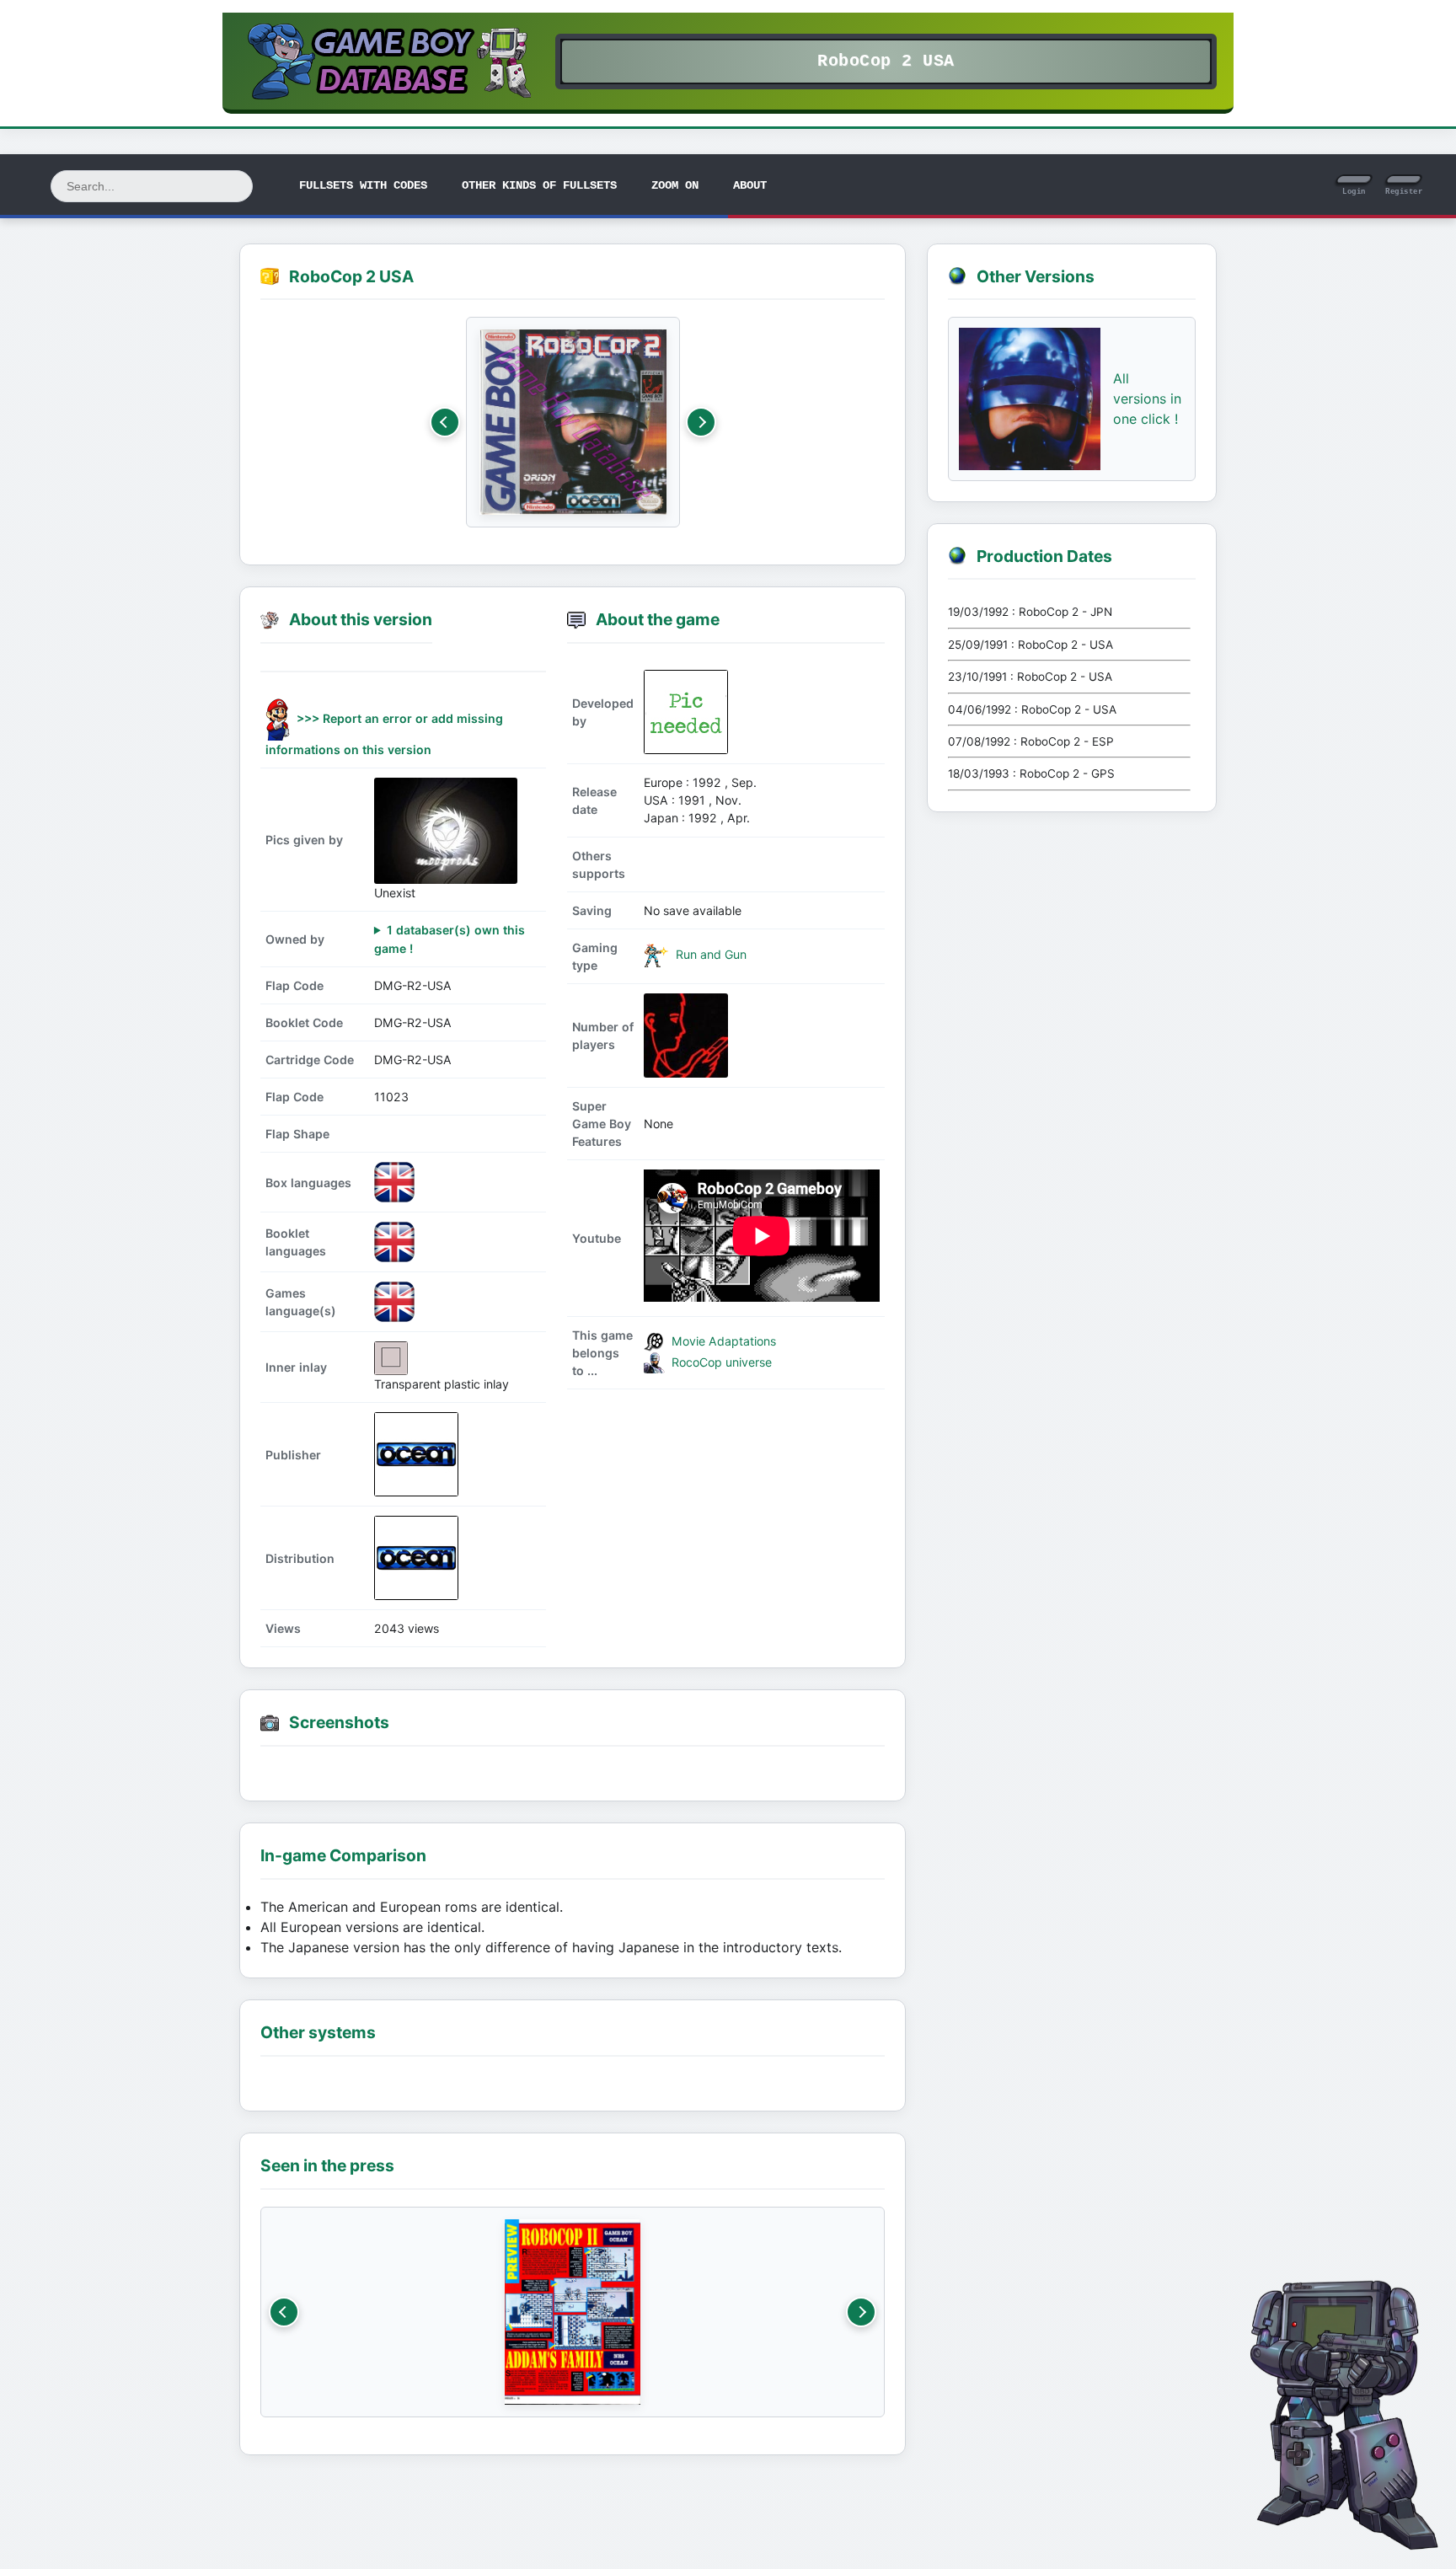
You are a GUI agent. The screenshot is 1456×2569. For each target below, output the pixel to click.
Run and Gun (709, 955)
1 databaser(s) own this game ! (450, 939)
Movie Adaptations (722, 1341)
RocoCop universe (720, 1362)
